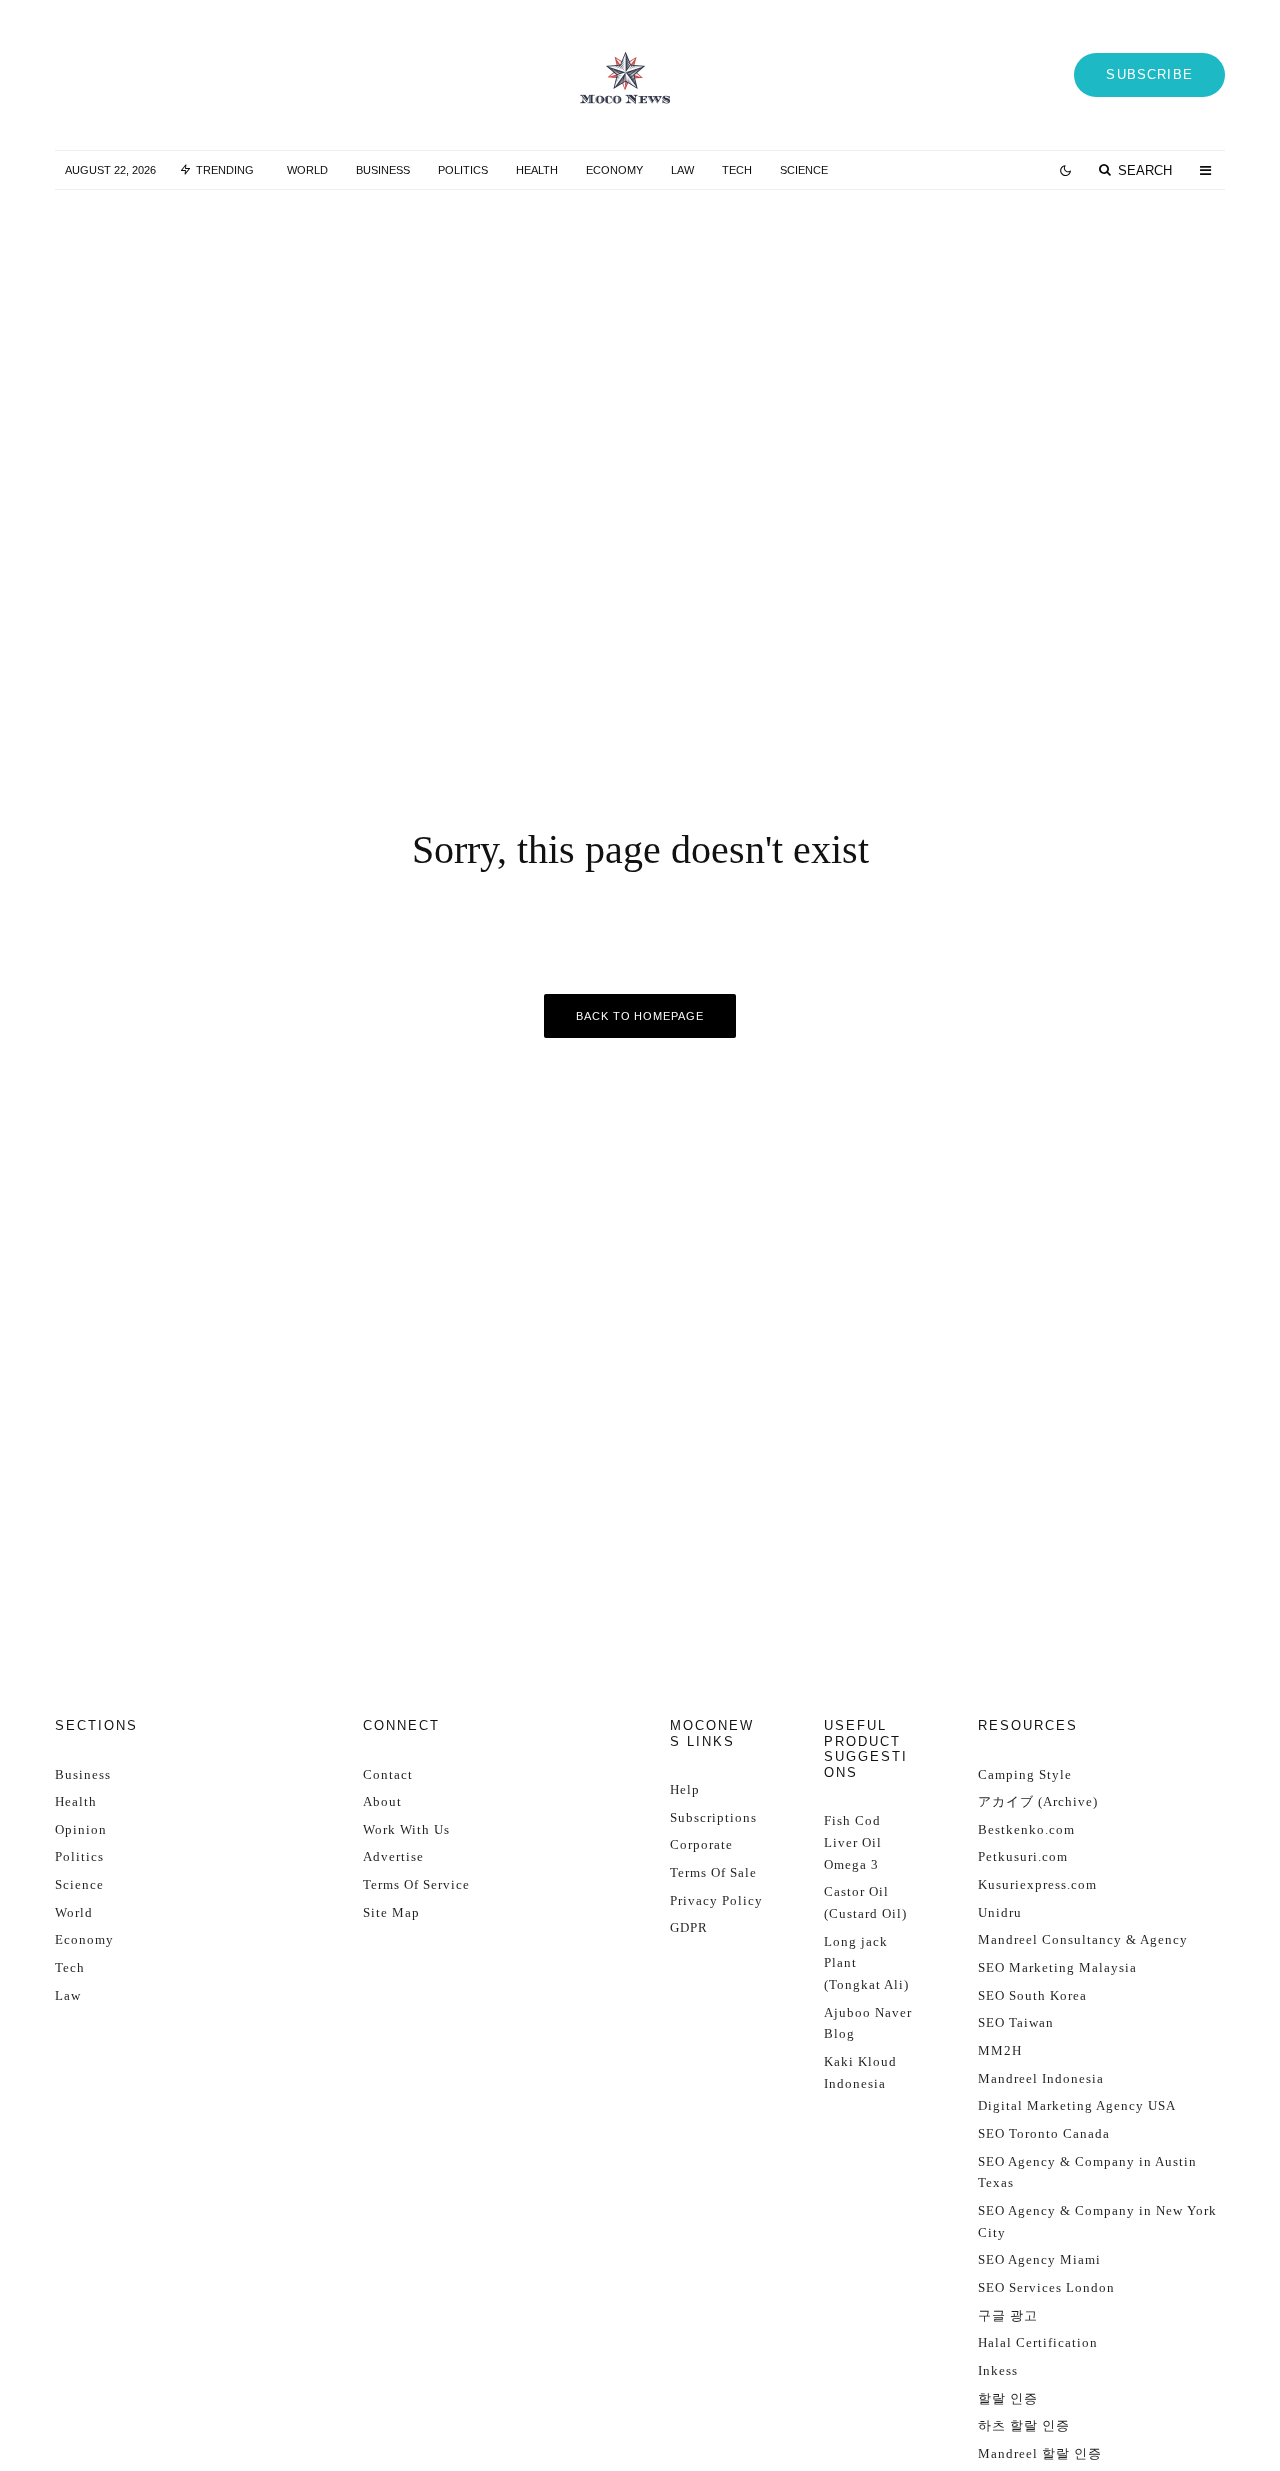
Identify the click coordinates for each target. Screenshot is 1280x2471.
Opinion (81, 1829)
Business (383, 170)
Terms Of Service (416, 1884)
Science (804, 170)
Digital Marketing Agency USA (1077, 2105)
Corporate (701, 1844)
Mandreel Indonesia (1041, 2078)
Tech (737, 170)
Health (537, 170)
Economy (614, 170)
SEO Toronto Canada (1044, 2133)
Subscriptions (713, 1817)
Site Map (391, 1912)
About (382, 1801)
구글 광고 (1008, 2315)
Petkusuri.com (1023, 1856)
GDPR (689, 1927)
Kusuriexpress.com (1037, 1884)
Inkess (998, 2370)
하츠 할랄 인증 (1024, 2425)
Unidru (1000, 1912)
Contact (388, 1774)
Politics (463, 170)
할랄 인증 (1008, 2398)
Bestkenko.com (1026, 1829)
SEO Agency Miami (1039, 2259)
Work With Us (406, 1829)
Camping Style (1025, 1774)
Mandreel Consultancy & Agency (1083, 1939)
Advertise (393, 1856)
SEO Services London (1046, 2287)
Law (682, 170)
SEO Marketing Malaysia (1057, 1967)
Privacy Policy (716, 1900)
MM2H (1000, 2050)
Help (685, 1789)
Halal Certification (1038, 2342)
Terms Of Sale (713, 1872)
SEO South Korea (1032, 1995)
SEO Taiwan (1016, 2022)
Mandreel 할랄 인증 (1040, 2453)
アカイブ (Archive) (1038, 1801)
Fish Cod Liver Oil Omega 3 (853, 1842)
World (307, 170)
